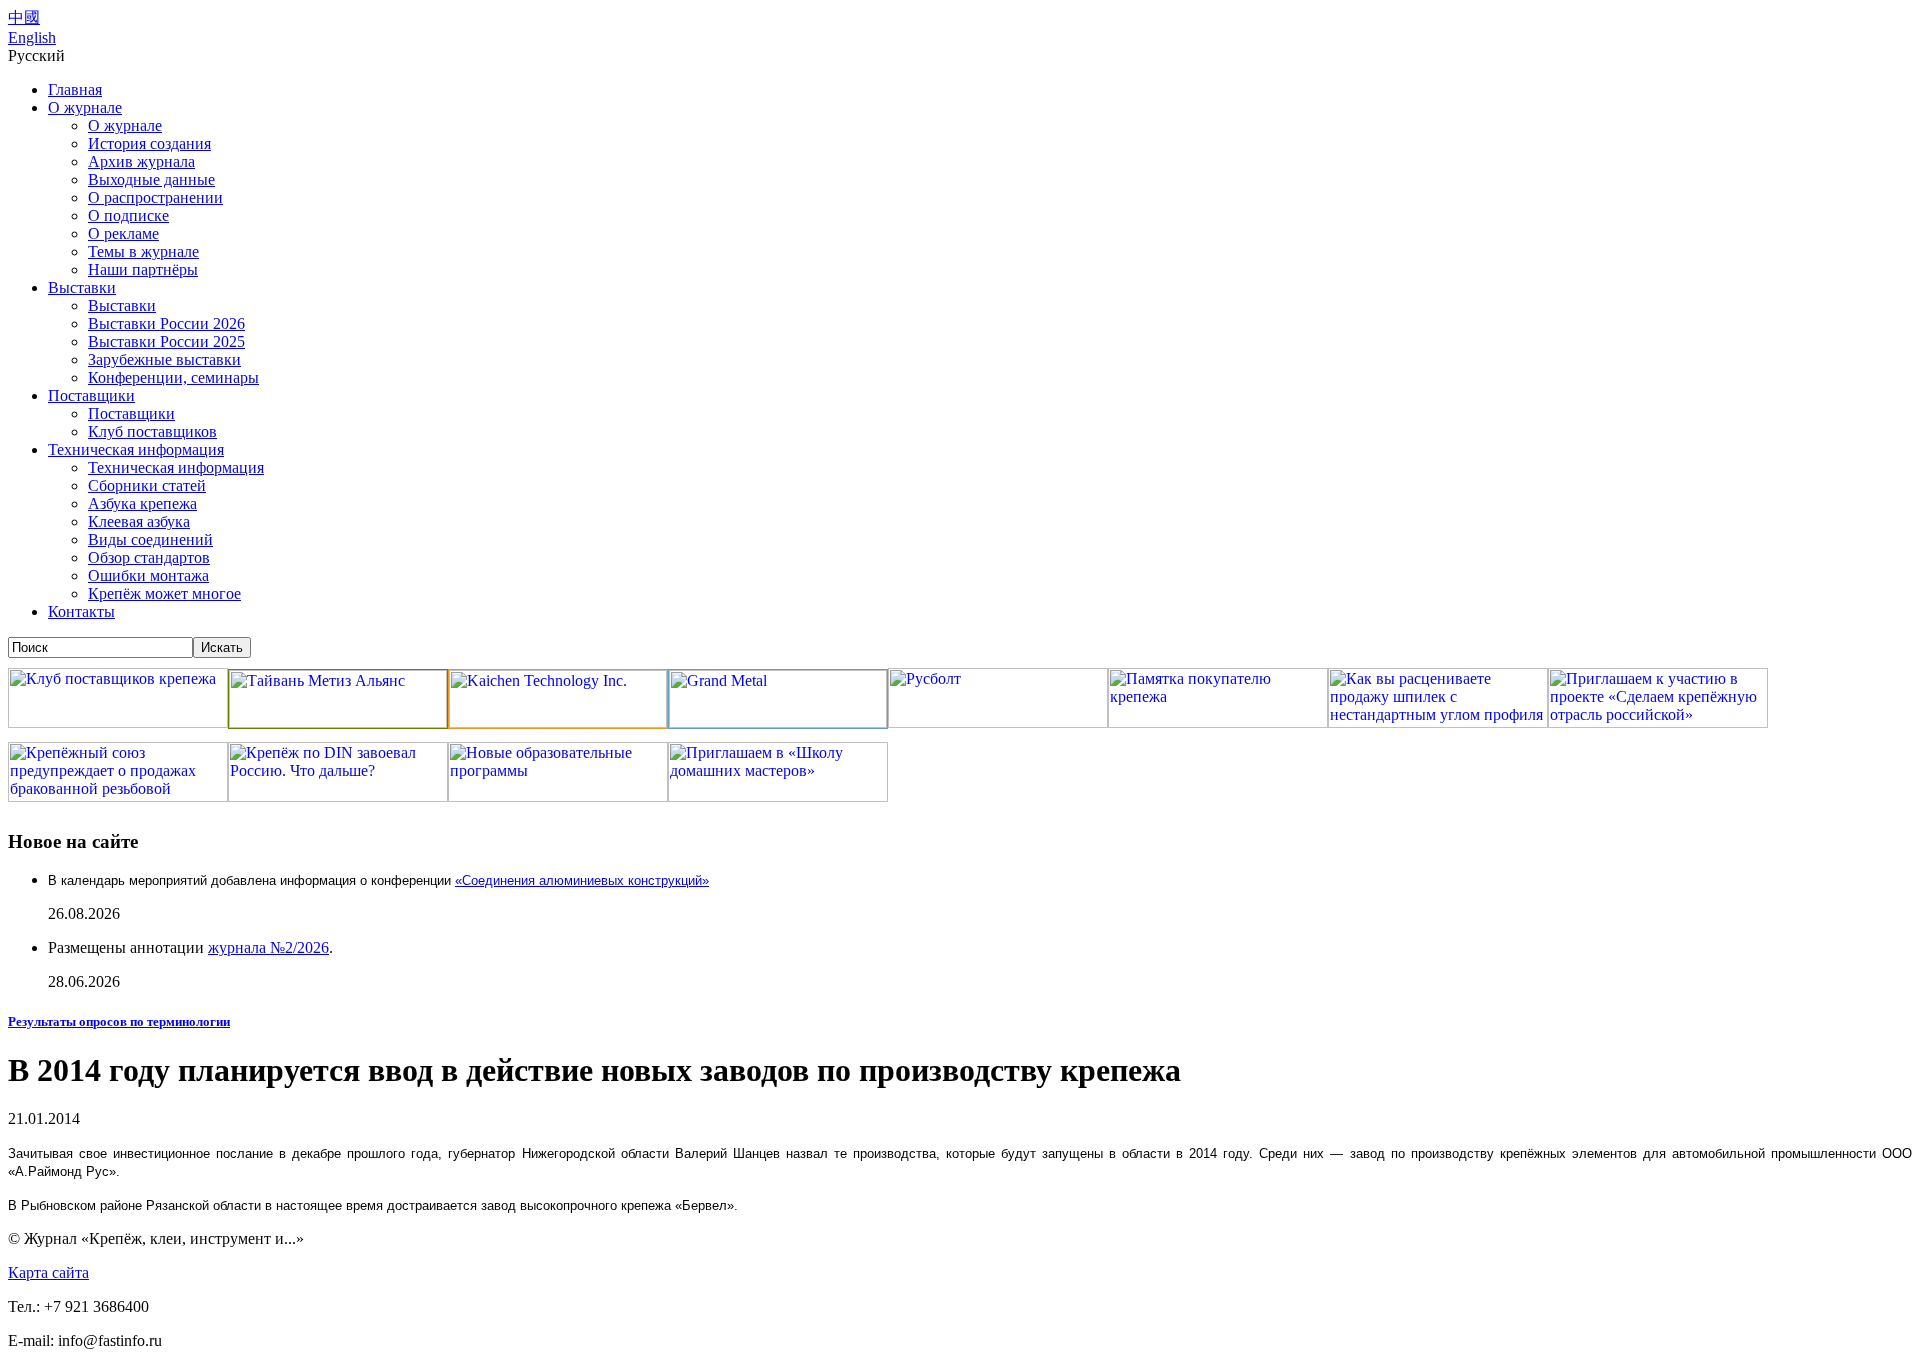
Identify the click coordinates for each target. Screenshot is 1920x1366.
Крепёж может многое (164, 593)
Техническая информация (136, 449)
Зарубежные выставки (164, 359)
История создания (149, 143)
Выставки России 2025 (166, 341)
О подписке (128, 215)
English (32, 37)
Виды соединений (150, 539)
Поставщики (91, 395)
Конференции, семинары (173, 377)
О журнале (85, 107)
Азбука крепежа (142, 503)
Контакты (81, 611)
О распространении (155, 197)
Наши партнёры (143, 269)
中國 (24, 17)
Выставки (82, 287)
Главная (75, 89)
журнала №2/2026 (268, 947)
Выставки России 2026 (166, 323)
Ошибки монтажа (148, 575)
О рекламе (123, 233)
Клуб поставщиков (152, 431)
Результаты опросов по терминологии (119, 1021)
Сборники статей (147, 485)
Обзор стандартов (149, 557)
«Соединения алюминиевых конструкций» (582, 880)
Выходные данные (151, 179)
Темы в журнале (143, 251)
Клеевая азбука (139, 521)
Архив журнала (141, 161)
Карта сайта (48, 1272)
